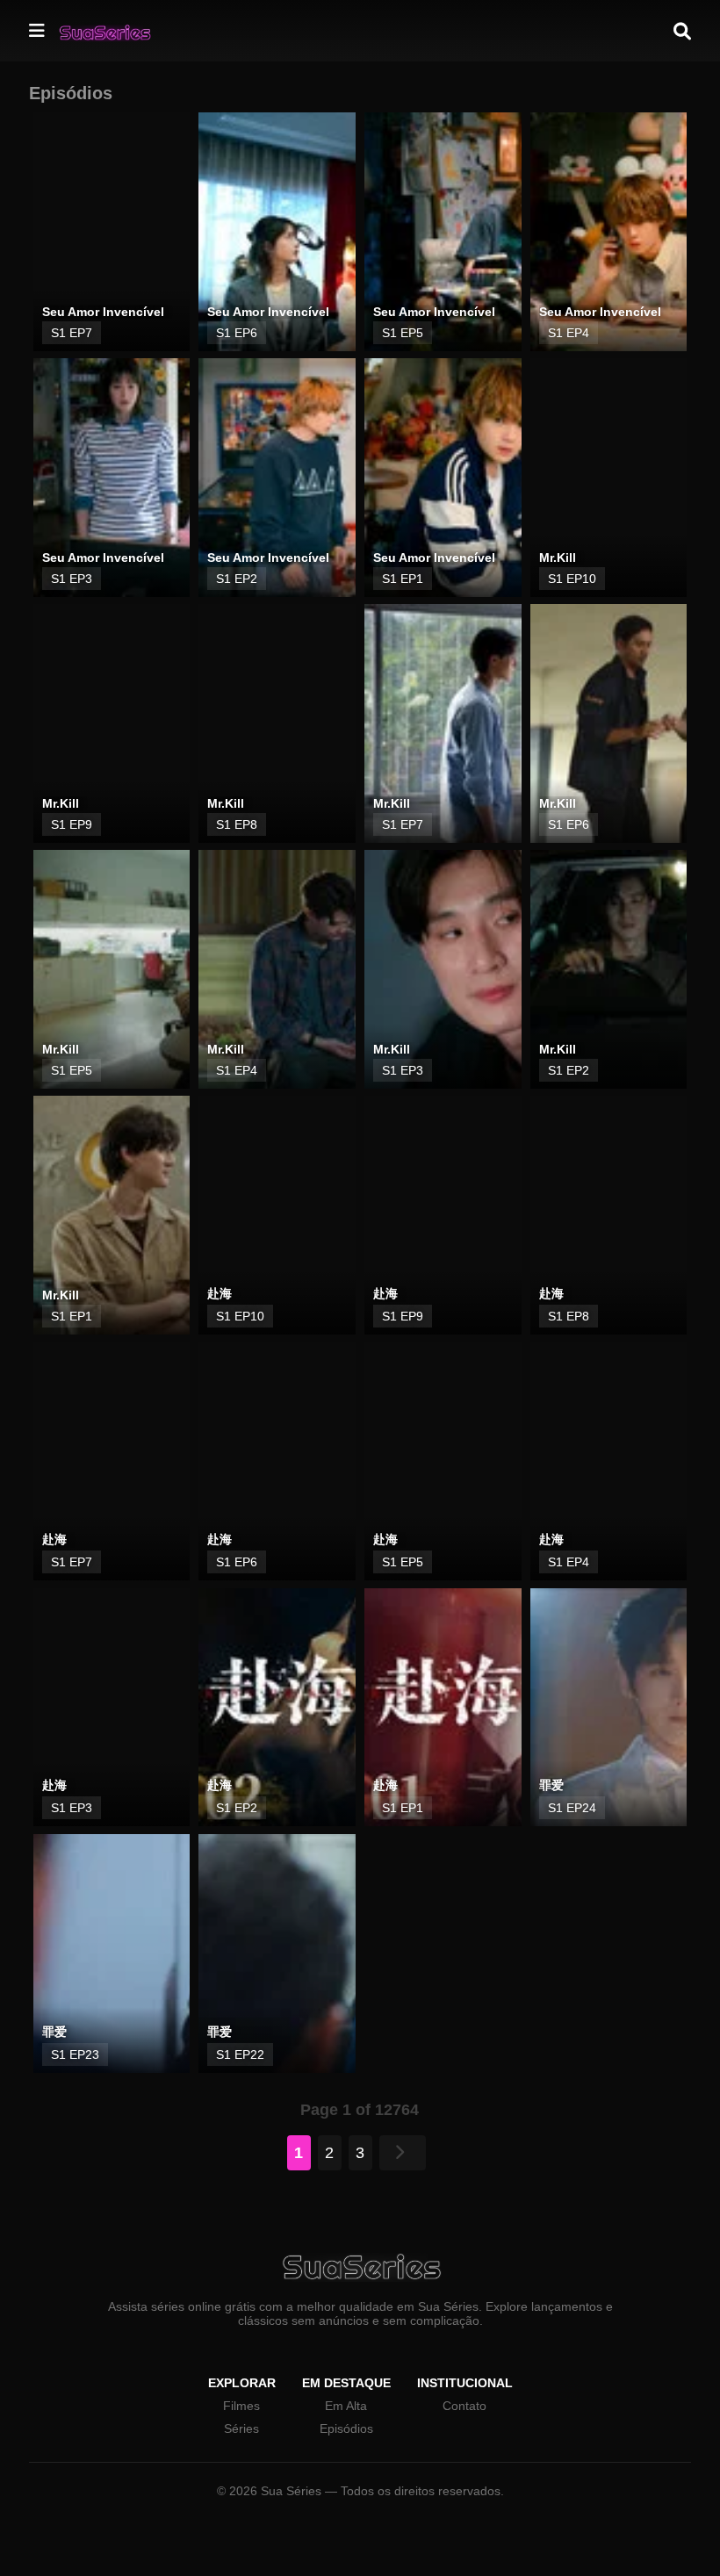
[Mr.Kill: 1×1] (112, 1215)
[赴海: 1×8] (609, 1215)
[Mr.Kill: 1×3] (443, 969)
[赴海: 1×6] (277, 1461)
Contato (464, 2406)
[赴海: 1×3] (112, 1708)
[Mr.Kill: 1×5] (112, 969)
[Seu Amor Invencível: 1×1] (443, 478)
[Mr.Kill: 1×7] (443, 723)
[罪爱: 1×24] (609, 1708)
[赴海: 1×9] (443, 1215)
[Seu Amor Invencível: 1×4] (609, 232)
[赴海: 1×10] (277, 1215)
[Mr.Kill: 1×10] (609, 478)
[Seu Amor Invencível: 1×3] (112, 478)
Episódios (346, 2428)
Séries (241, 2428)
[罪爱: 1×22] (277, 1954)
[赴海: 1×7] (112, 1461)
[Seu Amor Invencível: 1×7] (112, 232)
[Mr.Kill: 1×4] (277, 969)
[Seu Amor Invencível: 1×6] (277, 232)
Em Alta (346, 2406)
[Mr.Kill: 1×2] (609, 969)
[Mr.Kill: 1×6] (609, 723)
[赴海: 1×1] (443, 1708)
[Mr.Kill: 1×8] (277, 723)
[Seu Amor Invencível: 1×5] (443, 232)
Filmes (241, 2406)
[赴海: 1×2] (277, 1708)
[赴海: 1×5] (443, 1461)
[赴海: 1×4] (609, 1461)
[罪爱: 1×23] (112, 1954)
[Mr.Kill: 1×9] (112, 723)
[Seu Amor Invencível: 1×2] (277, 478)
